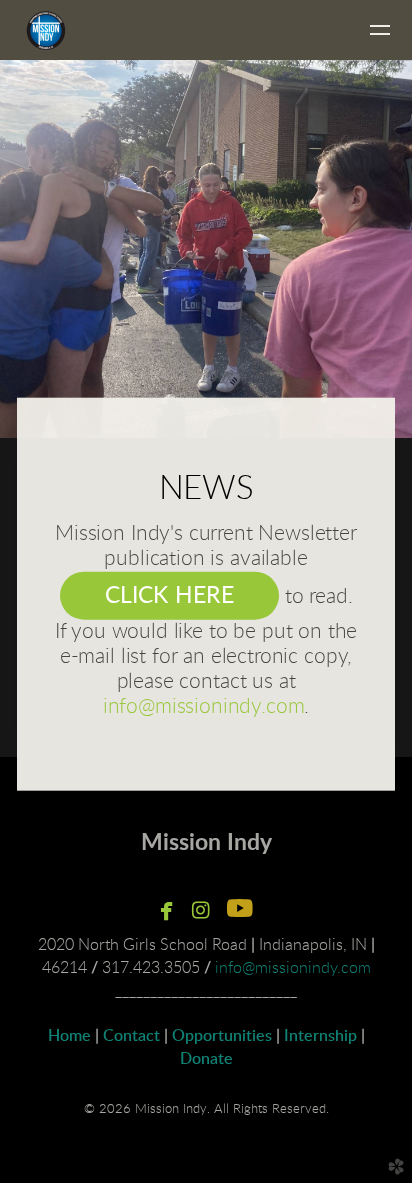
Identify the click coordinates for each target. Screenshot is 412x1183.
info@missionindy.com (204, 705)
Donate (206, 1059)
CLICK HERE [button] (169, 595)
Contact (131, 1036)
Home (69, 1036)
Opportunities (222, 1036)
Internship (320, 1036)
